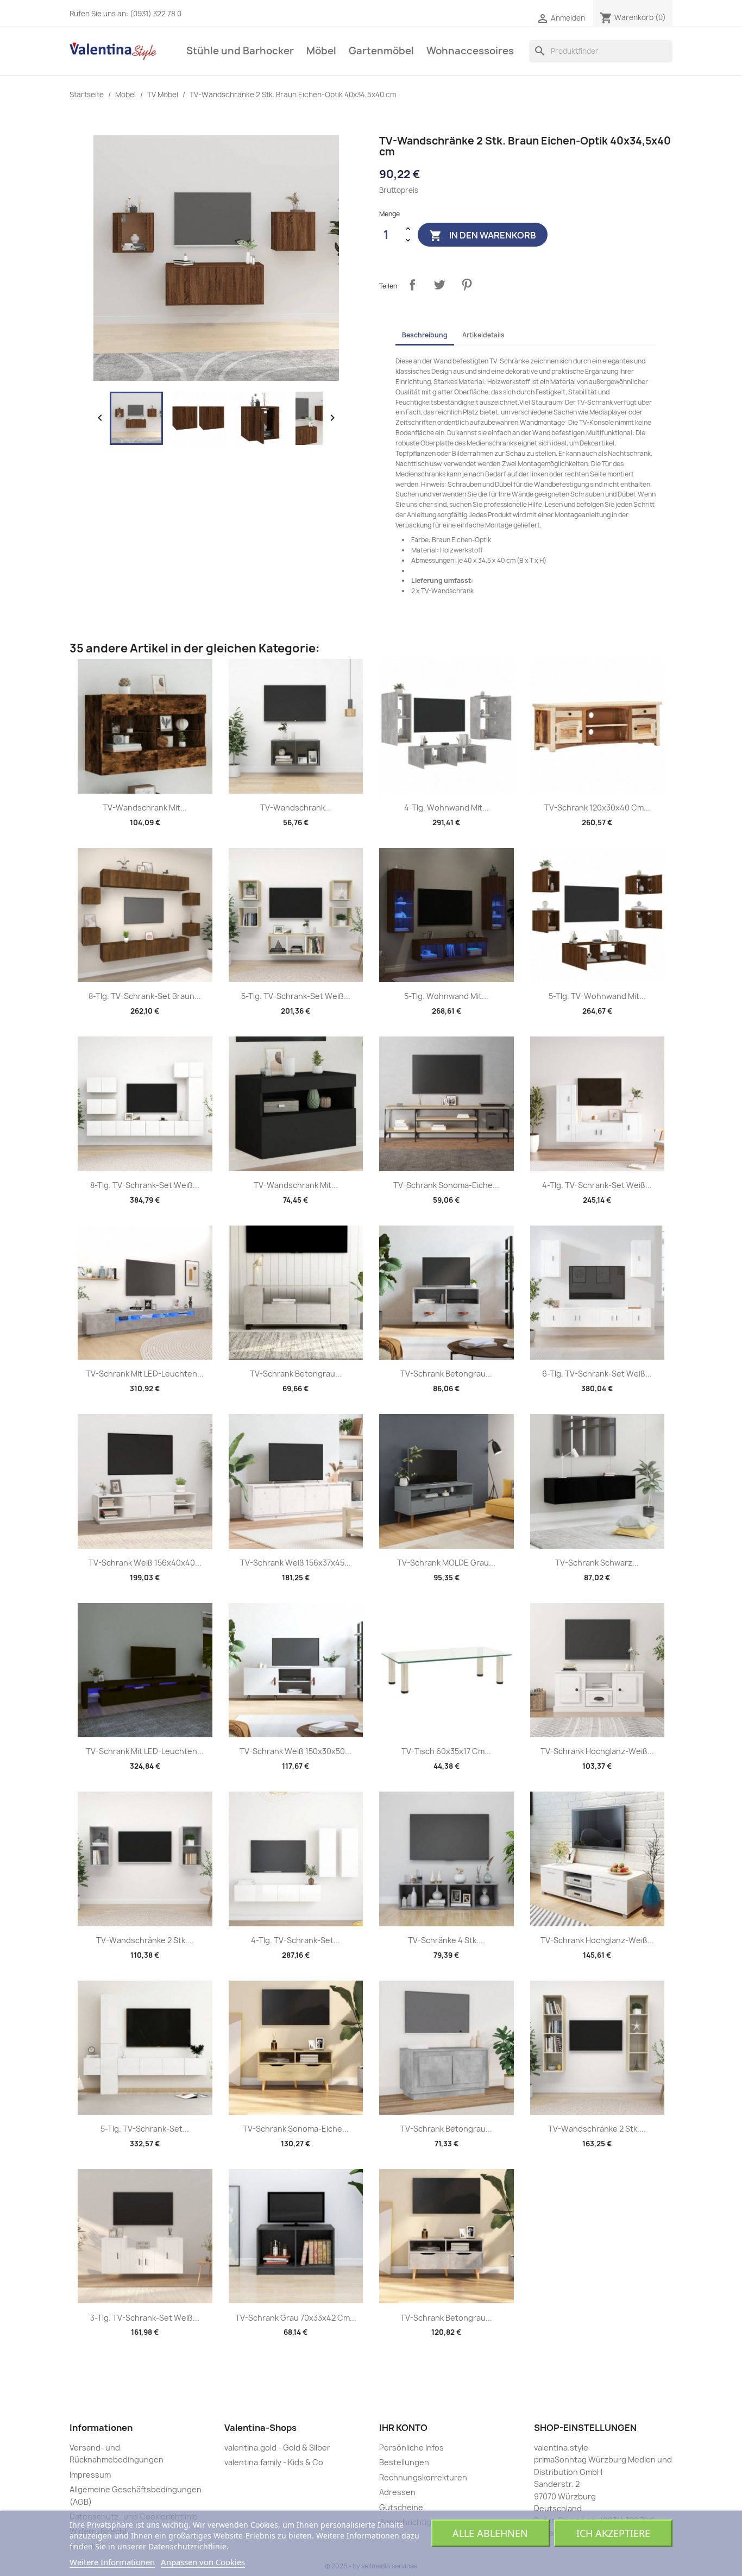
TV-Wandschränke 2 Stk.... (145, 1940)
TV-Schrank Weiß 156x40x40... (145, 1563)
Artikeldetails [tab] (483, 335)
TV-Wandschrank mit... (145, 808)
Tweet (439, 285)
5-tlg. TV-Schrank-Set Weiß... (296, 996)
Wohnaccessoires (470, 51)
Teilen (412, 285)
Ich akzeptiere (613, 2533)
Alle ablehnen (490, 2533)
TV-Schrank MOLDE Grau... (446, 1563)
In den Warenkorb (483, 235)
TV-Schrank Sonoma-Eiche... (446, 1185)
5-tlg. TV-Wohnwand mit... (597, 996)
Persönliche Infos (411, 2448)
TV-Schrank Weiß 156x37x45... (295, 1563)
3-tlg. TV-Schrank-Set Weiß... (145, 2318)
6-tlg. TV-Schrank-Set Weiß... (597, 1374)
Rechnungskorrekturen (423, 2477)
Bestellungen (404, 2462)
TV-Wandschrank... (296, 808)
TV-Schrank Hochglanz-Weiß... (597, 1751)
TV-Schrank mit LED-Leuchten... (145, 1374)
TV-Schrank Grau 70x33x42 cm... (296, 2318)
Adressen (397, 2492)
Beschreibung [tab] (425, 335)
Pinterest (467, 285)
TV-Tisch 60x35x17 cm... (446, 1751)
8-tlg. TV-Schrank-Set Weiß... (145, 1185)
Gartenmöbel (381, 51)
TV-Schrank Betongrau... (296, 1374)
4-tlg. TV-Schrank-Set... (295, 1940)
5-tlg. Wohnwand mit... (446, 996)
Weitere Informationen (112, 2562)
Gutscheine (401, 2507)
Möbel (321, 51)
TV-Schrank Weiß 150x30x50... (295, 1751)
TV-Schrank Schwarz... (597, 1563)
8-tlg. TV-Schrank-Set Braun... (145, 996)
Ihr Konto (403, 2428)
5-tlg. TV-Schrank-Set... (145, 2129)
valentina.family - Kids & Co (274, 2462)
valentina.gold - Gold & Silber (277, 2448)
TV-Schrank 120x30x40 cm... (597, 808)
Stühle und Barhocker (240, 51)
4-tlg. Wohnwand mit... (447, 808)
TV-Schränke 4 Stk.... (447, 1940)
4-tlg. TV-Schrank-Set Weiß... (597, 1185)
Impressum (90, 2475)
